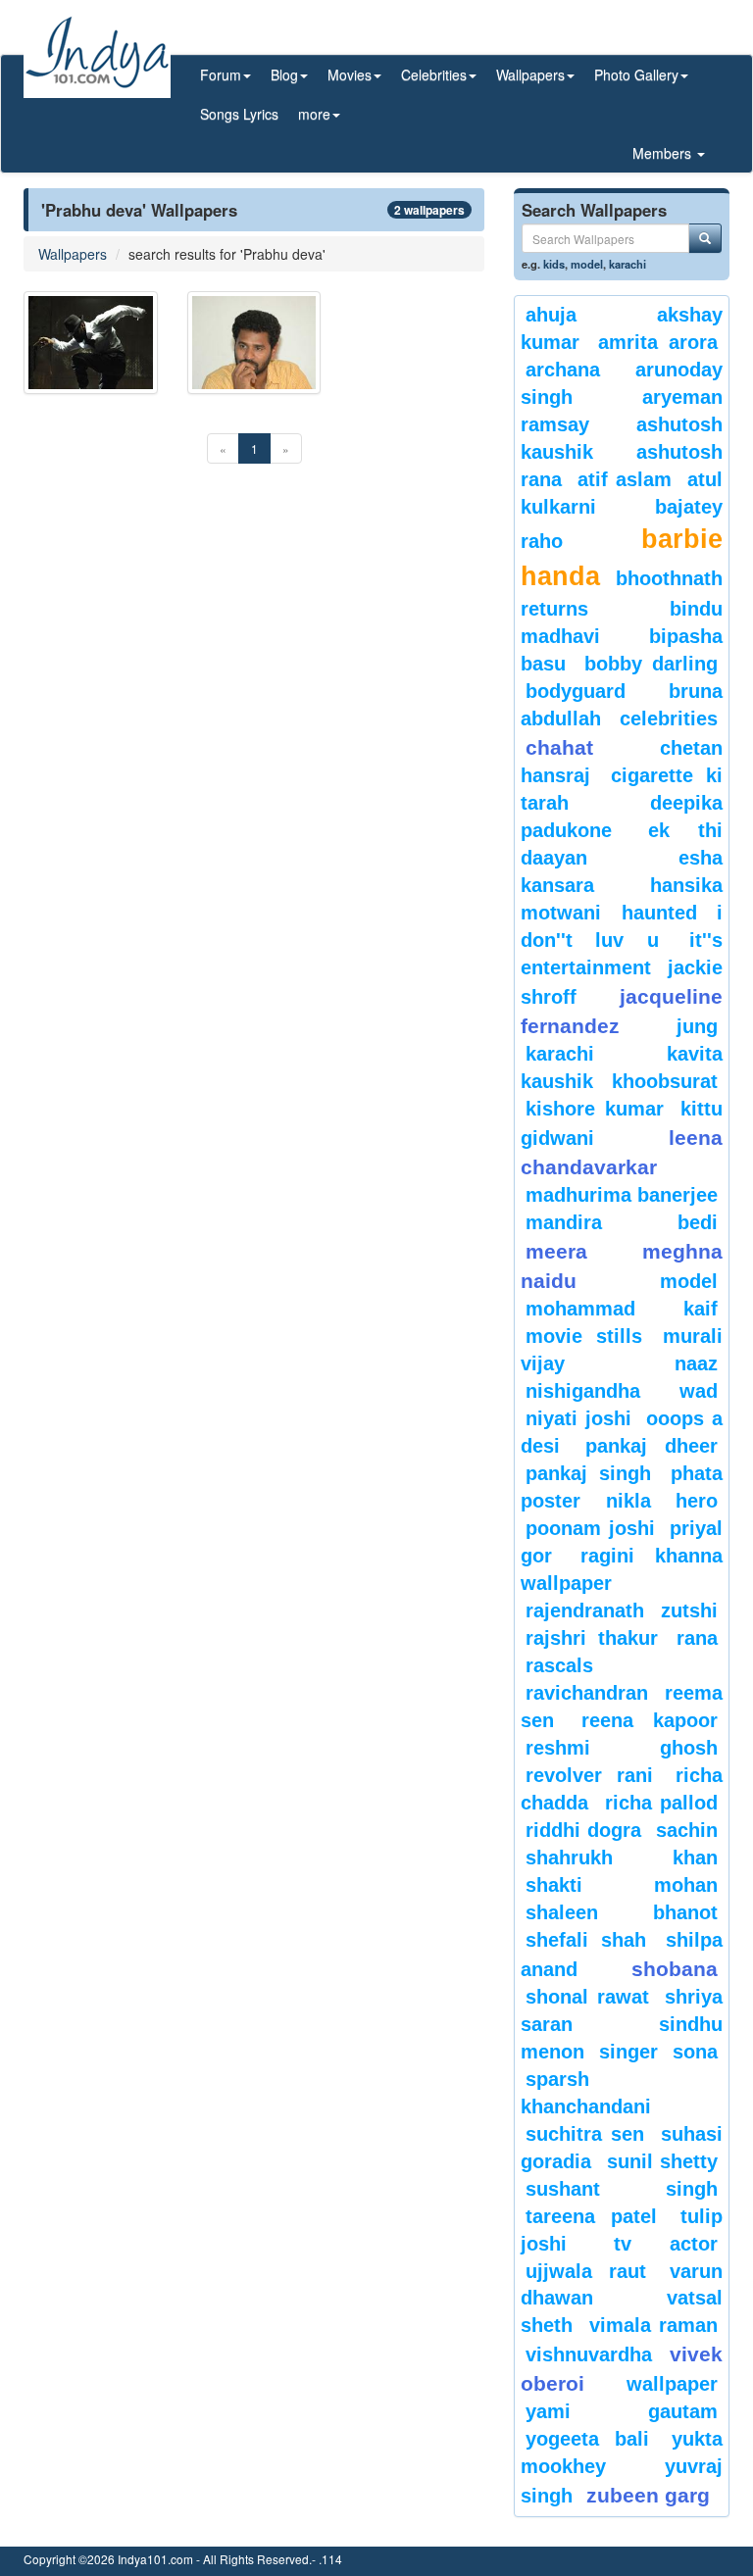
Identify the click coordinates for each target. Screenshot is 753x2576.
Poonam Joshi (590, 1528)
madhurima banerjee (622, 1195)
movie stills (584, 1336)
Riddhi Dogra (583, 1830)
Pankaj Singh (588, 1473)
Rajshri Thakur (592, 1638)
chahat (559, 747)
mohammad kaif (622, 1309)
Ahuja (551, 315)
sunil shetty (663, 2161)
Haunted (659, 913)
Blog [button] (284, 74)
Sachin (687, 1830)
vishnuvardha (589, 2354)
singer (628, 2052)
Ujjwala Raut (586, 2271)
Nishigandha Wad (622, 1391)
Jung (697, 1026)
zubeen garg (648, 2495)
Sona (695, 2052)
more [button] (314, 114)
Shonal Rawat (587, 1997)
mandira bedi (622, 1222)
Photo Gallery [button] (636, 74)
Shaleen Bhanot (622, 1912)
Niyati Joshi (578, 1418)
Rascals (559, 1665)
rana (697, 1638)
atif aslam (625, 479)
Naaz (696, 1363)
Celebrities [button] (434, 74)
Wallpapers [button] (530, 74)
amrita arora (658, 342)
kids (554, 264)
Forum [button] (221, 74)
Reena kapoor (650, 1720)
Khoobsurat (665, 1081)
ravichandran (587, 1693)
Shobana (675, 1969)
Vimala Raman (654, 2325)
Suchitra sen (585, 2134)
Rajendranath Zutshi (622, 1610)
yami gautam (622, 2411)
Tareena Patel (591, 2216)
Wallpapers (73, 254)
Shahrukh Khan (622, 1858)
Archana (563, 370)
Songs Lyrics (239, 114)
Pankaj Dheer (652, 1446)
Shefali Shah (586, 1940)
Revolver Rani (589, 1775)
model (587, 264)
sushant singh (622, 2189)
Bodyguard (576, 691)
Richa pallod (662, 1803)
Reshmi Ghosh (622, 1748)
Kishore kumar (595, 1109)
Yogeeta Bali (587, 2439)
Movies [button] (350, 74)
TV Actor (666, 2244)
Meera (556, 1251)
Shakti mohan (622, 1885)
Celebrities (669, 718)
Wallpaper (672, 2384)
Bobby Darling (652, 664)
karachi (627, 264)
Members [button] (664, 153)
